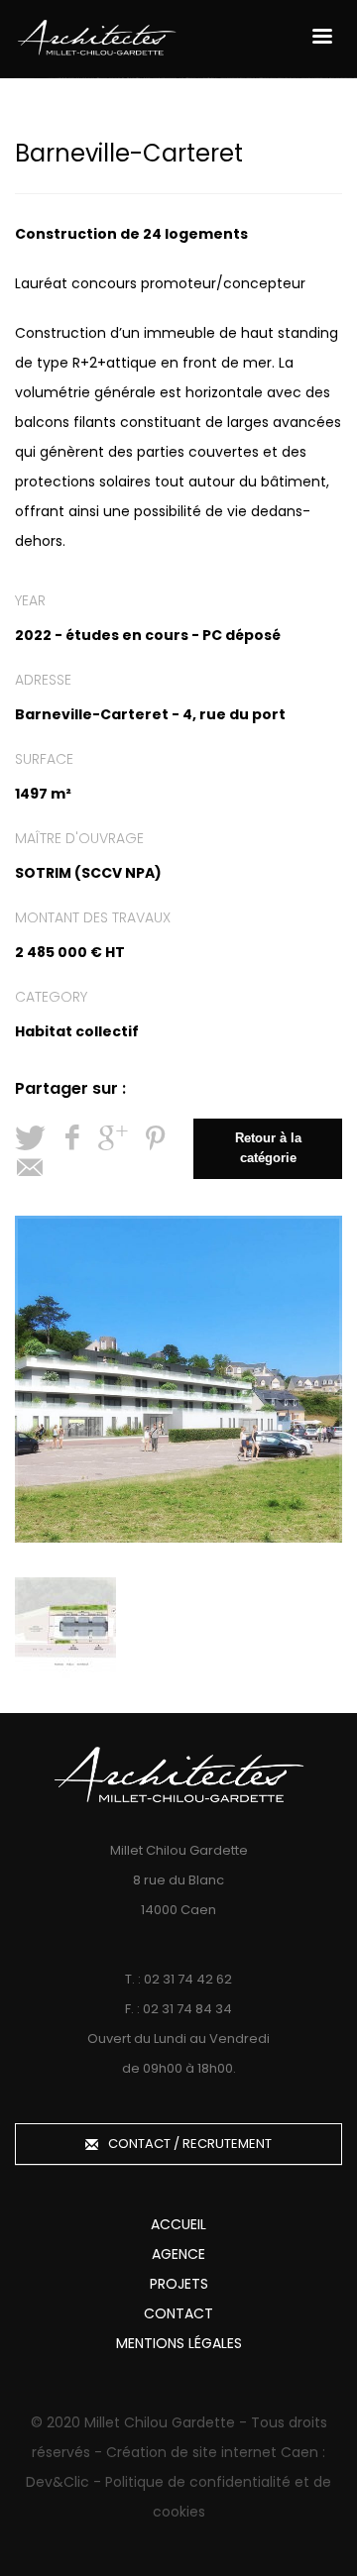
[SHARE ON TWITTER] (30, 1138)
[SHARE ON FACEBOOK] (71, 1138)
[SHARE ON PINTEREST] (155, 1138)
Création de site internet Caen (212, 2452)
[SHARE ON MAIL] (30, 1168)
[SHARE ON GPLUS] (113, 1138)
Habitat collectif (77, 1031)
